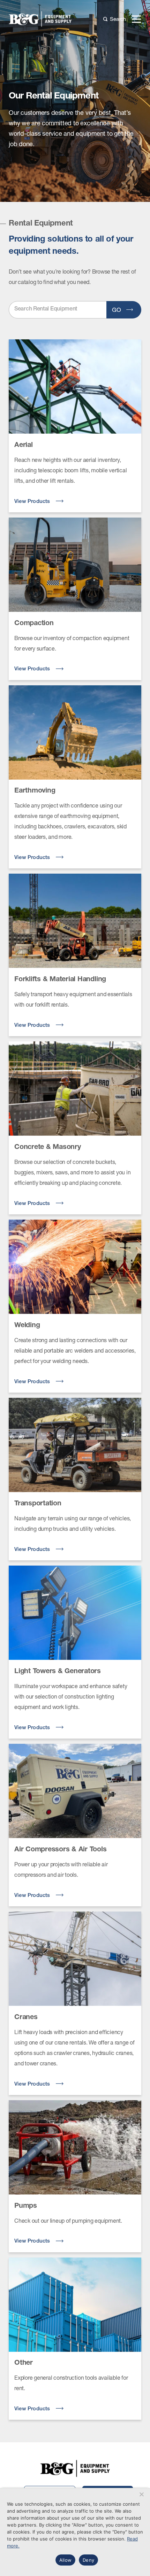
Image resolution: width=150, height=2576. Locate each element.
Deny (88, 2560)
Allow (65, 2560)
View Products (33, 502)
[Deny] (141, 2494)
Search (118, 19)
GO (117, 310)
